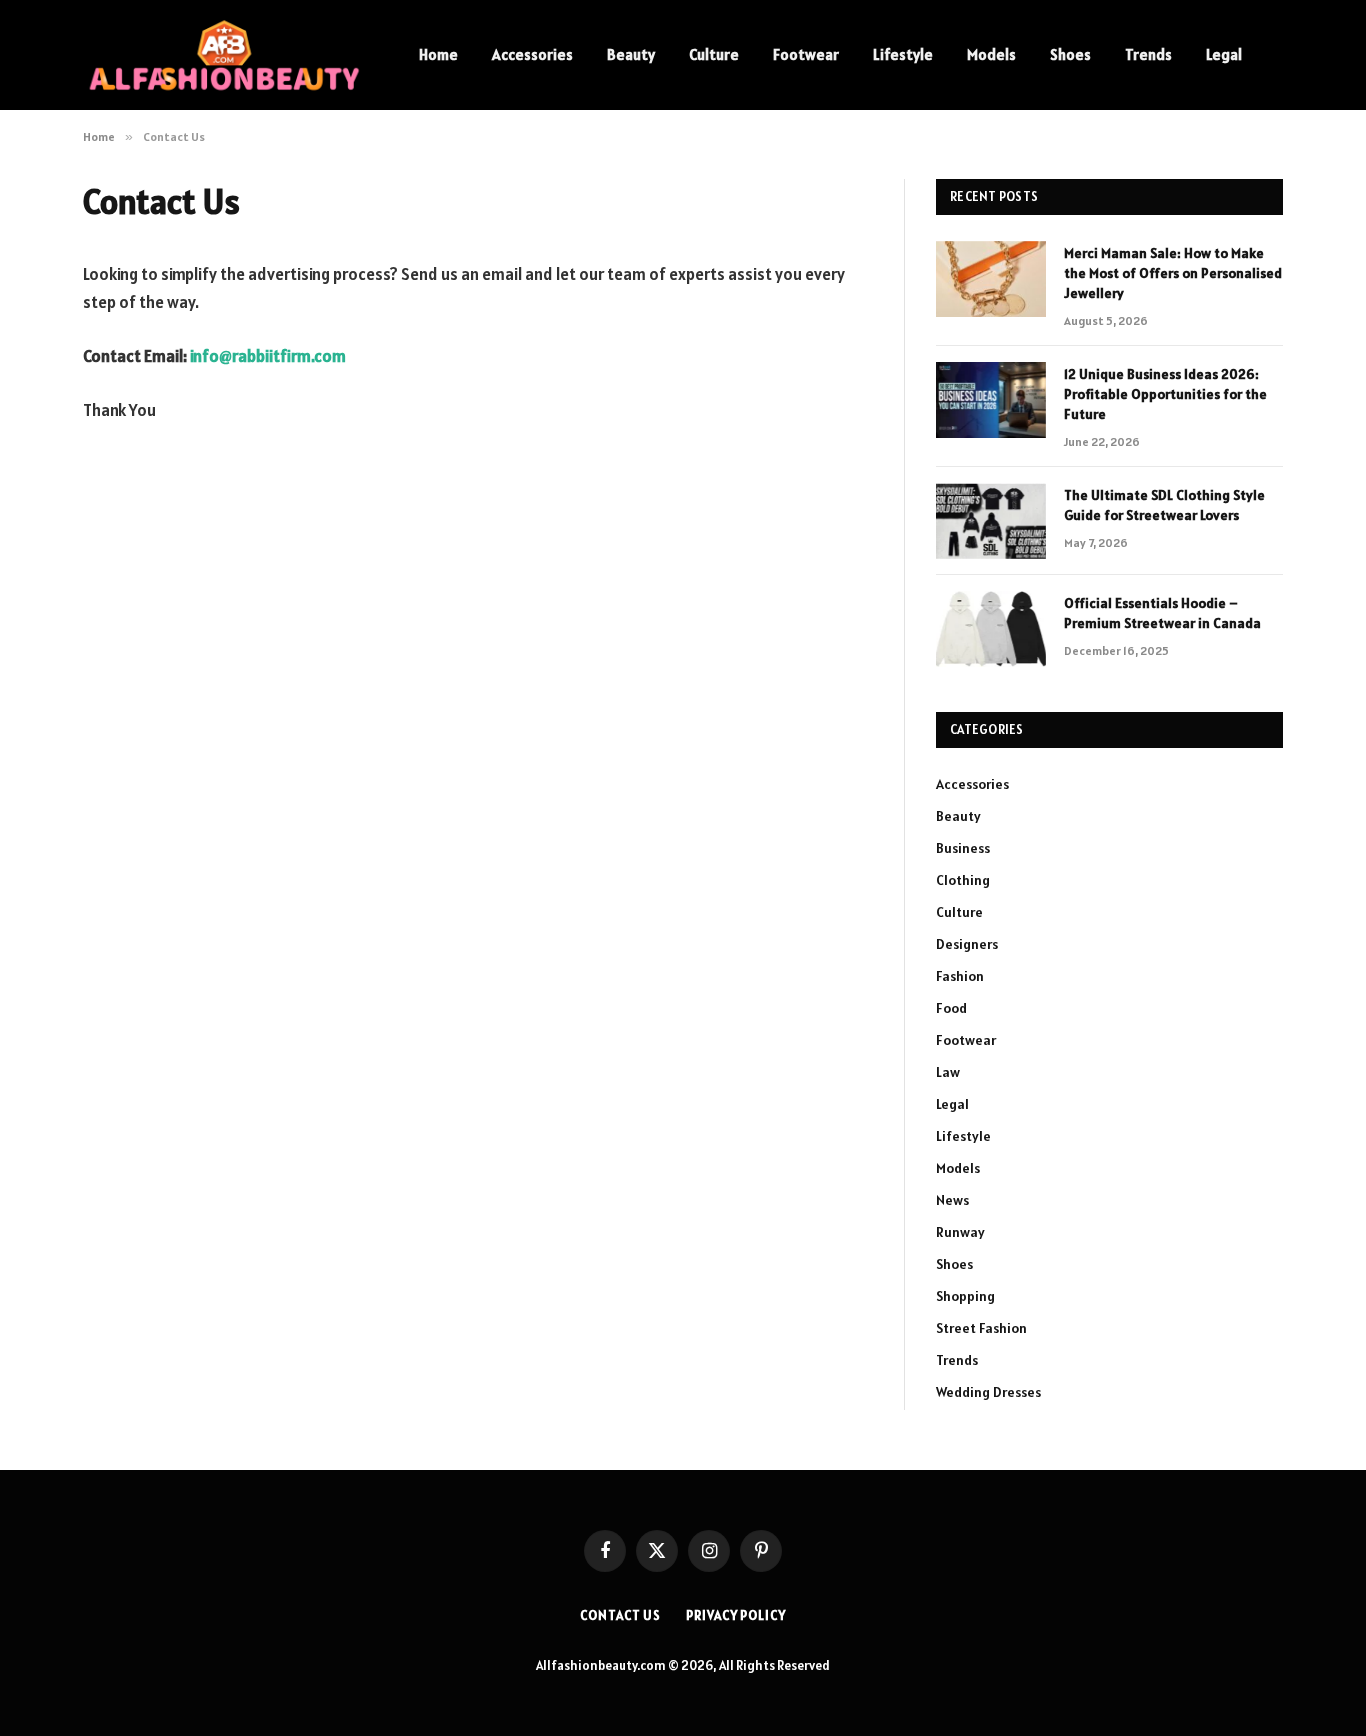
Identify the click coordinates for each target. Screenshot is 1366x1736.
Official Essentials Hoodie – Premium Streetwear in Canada (1162, 613)
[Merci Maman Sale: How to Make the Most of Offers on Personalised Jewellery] (991, 279)
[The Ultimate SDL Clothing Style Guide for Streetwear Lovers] (991, 521)
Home (438, 54)
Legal (1224, 54)
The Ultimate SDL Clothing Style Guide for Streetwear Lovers (1164, 505)
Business (963, 848)
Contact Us (620, 1615)
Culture (714, 54)
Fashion (960, 976)
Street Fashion (981, 1328)
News (952, 1200)
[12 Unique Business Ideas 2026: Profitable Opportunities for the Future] (991, 400)
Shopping (965, 1296)
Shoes (1070, 54)
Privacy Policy (736, 1615)
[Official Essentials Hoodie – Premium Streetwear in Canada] (991, 629)
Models (991, 54)
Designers (967, 944)
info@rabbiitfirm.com (268, 356)
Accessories (532, 54)
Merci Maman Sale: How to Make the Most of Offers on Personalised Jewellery (1173, 273)
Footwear (806, 54)
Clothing (963, 880)
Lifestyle (903, 54)
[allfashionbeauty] (225, 55)
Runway (960, 1232)
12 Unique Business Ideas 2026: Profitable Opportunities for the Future (1165, 394)
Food (951, 1008)
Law (948, 1072)
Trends (1148, 54)
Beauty (631, 54)
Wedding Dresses (988, 1392)
